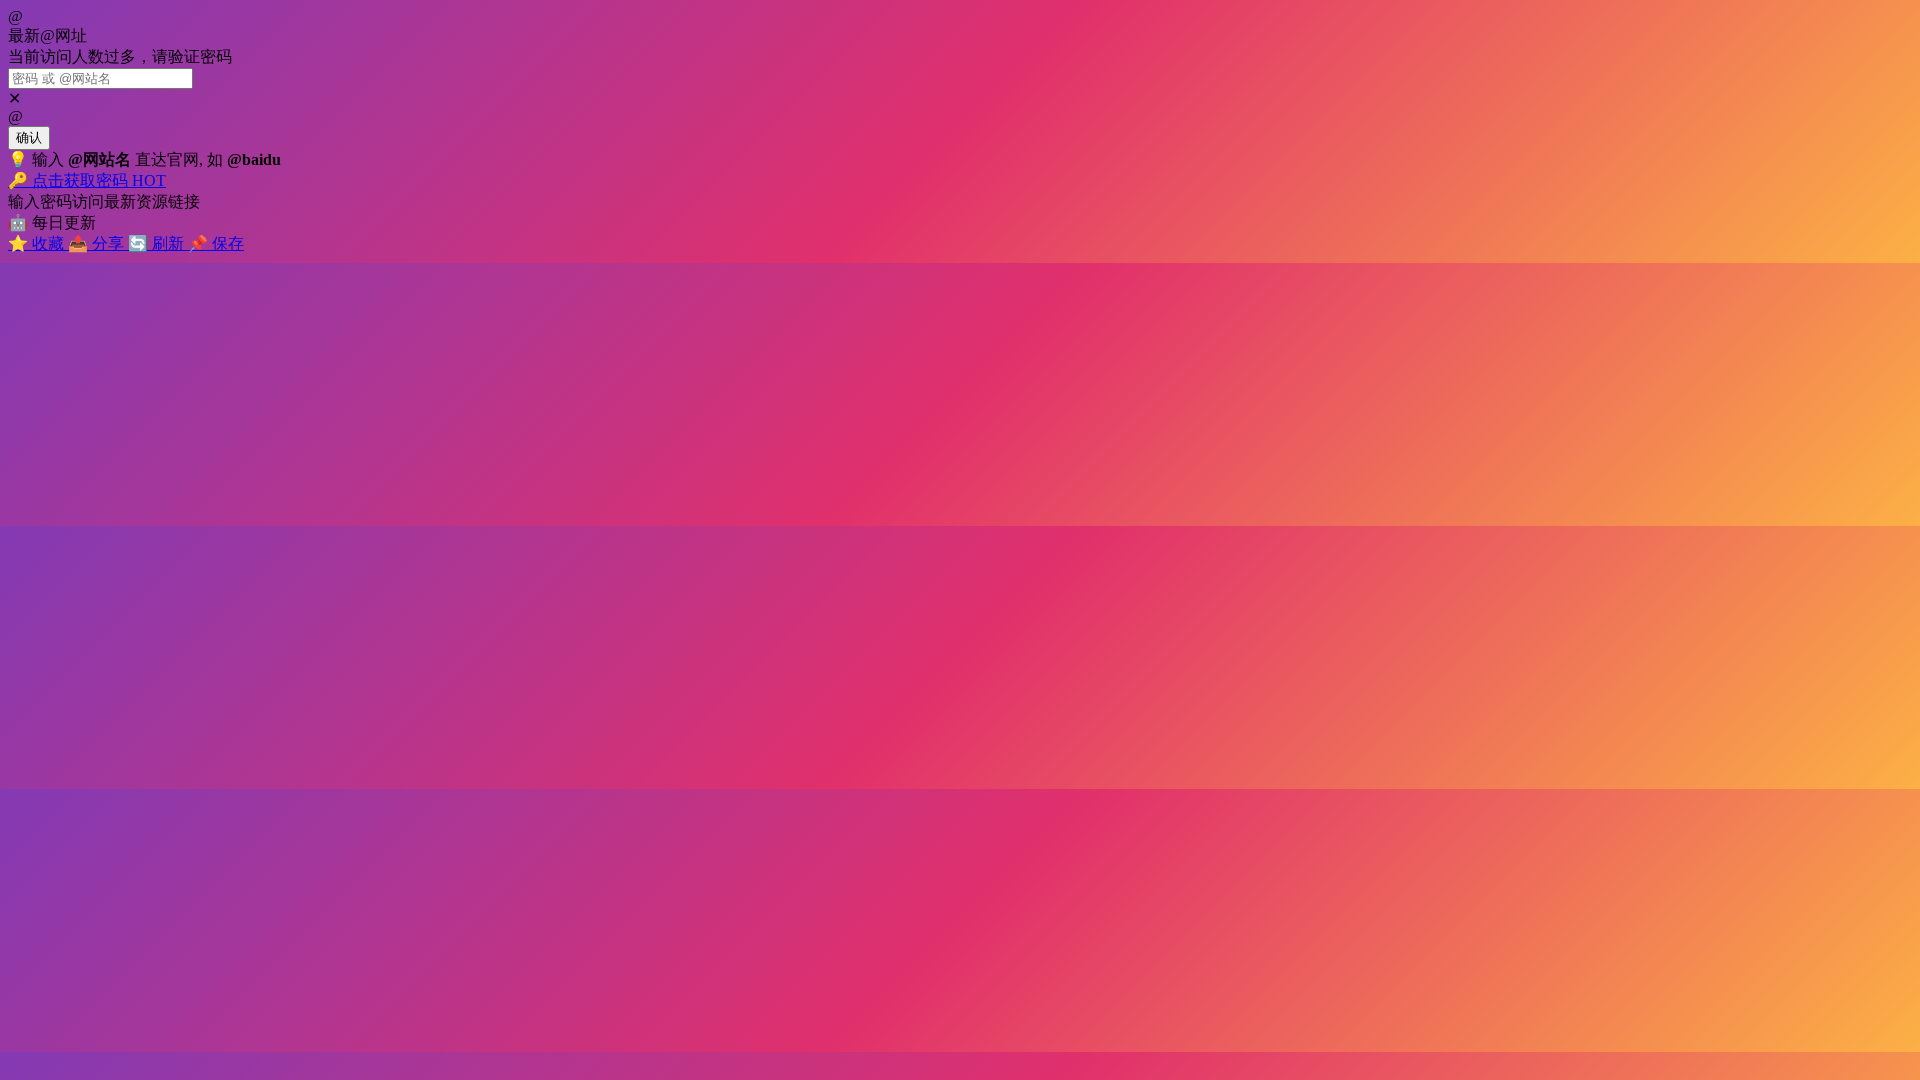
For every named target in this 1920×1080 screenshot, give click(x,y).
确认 (29, 137)
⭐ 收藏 (38, 243)
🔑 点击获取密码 (87, 180)
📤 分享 (98, 243)
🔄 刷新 (158, 243)
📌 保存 (216, 243)
